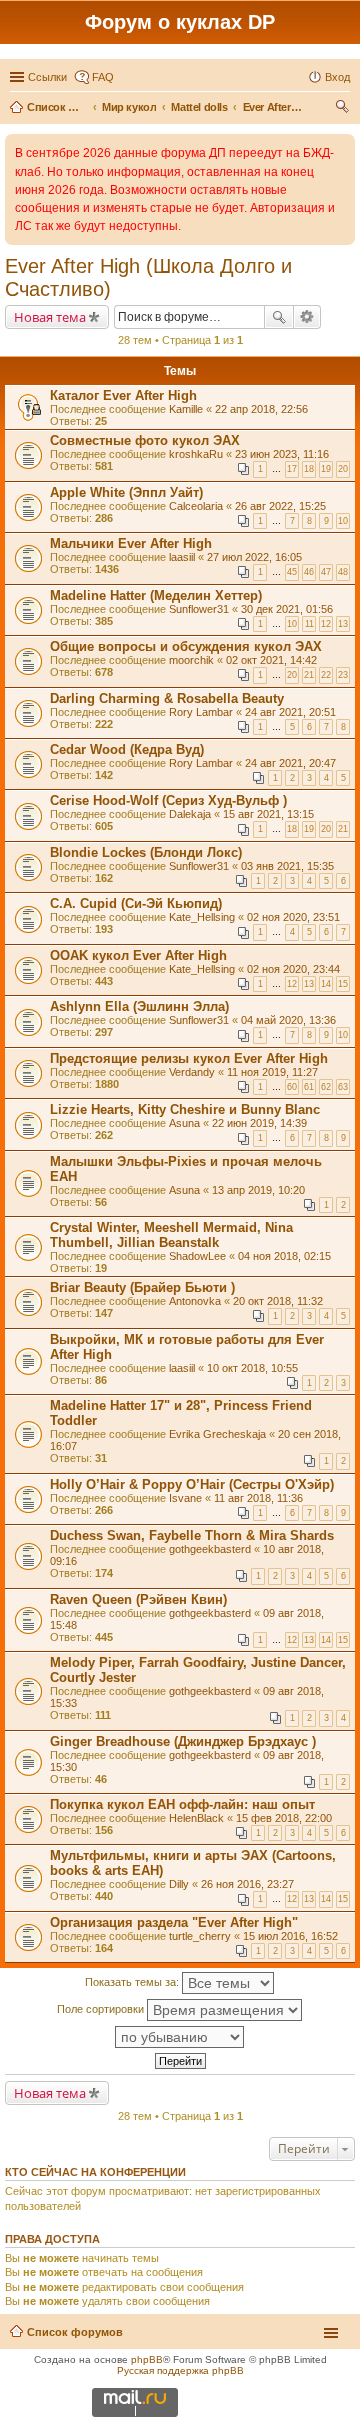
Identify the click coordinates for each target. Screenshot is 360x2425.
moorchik (191, 660)
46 (309, 572)
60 (292, 1087)
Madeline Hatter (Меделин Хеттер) (156, 595)
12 (326, 624)
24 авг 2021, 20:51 (290, 712)
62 (326, 1087)
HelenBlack (196, 1818)
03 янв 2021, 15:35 (287, 866)
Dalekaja (190, 814)
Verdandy (192, 1072)
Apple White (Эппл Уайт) (126, 492)
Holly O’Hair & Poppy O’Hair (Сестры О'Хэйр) (192, 1484)
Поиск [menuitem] (344, 109)
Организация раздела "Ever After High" (174, 1922)
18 (309, 469)
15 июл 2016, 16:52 (290, 1936)
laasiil (182, 557)
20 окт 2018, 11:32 (278, 1301)
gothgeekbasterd (210, 1549)
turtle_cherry (200, 1936)
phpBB (147, 2359)
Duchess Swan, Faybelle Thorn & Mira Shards (192, 1535)
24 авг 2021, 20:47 (290, 763)
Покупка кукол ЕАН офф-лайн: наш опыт (182, 1804)
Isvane (185, 1498)
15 (343, 984)
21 (309, 675)
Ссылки (47, 77)
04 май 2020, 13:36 (288, 1020)
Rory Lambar (201, 712)
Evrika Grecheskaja (217, 1434)
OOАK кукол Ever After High (138, 955)
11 (309, 624)
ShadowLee (197, 1256)
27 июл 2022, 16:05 (254, 557)
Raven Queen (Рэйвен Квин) (138, 1599)
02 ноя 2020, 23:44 (293, 969)
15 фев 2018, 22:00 (284, 1818)
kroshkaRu (196, 454)
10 (343, 521)
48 (343, 572)
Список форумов (75, 2332)
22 (326, 675)
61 (309, 1087)
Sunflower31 (199, 609)
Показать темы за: (133, 1982)
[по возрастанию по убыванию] (180, 2037)
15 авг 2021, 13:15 (268, 814)
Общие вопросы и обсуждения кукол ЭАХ (186, 646)
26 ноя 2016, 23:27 (247, 1884)
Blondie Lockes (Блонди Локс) (146, 852)
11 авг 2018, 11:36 (258, 1498)
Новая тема (50, 317)
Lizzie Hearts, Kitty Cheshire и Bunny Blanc (185, 1109)
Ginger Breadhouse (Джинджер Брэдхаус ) (183, 1741)
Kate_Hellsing (202, 917)
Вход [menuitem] (337, 77)
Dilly (179, 1884)
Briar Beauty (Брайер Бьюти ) (142, 1287)
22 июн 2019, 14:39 (259, 1123)
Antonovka (195, 1301)
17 (292, 469)
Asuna (184, 1123)
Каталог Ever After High (123, 395)
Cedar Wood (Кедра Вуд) (127, 749)
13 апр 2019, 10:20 (258, 1190)
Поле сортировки (102, 2009)
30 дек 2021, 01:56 (287, 609)
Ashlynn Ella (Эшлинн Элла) (139, 1006)
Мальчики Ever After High (131, 543)
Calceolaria (196, 506)
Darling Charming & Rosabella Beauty (167, 698)
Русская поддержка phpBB (180, 2370)
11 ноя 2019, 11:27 (272, 1072)
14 (326, 984)
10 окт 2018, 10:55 (252, 1368)
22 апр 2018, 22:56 (261, 409)
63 (343, 1087)
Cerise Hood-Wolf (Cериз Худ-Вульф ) (168, 800)
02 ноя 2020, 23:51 (293, 917)
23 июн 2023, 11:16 (282, 454)
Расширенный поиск (307, 317)
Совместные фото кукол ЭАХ (145, 440)
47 (326, 572)
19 (326, 469)
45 (292, 572)
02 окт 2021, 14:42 (271, 660)
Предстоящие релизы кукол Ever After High (189, 1058)
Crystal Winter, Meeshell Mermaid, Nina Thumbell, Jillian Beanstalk (171, 1235)
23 (343, 675)
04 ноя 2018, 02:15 (284, 1256)
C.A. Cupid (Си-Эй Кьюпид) (136, 903)
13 (343, 624)
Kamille (186, 409)
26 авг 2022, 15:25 (280, 506)
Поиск (279, 317)
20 (343, 469)
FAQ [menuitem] (103, 77)
